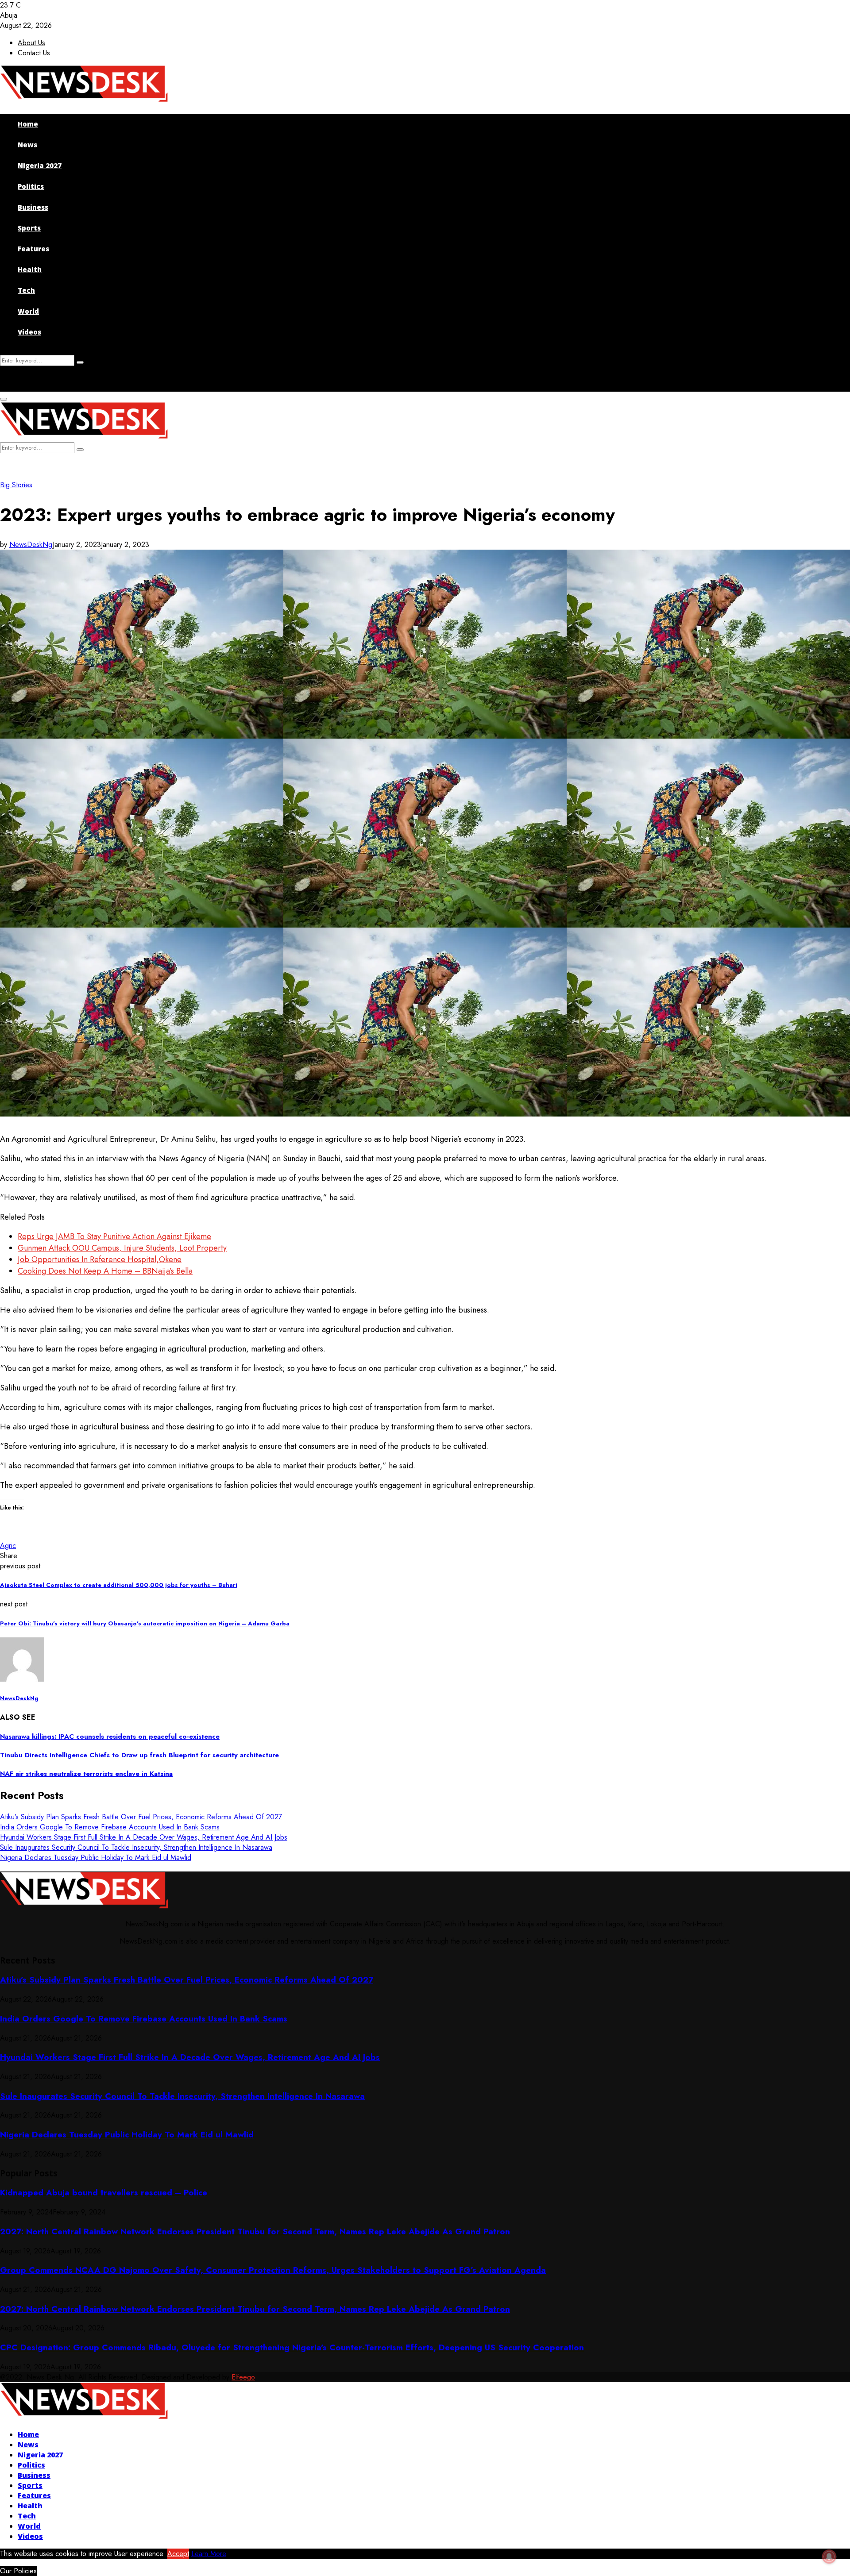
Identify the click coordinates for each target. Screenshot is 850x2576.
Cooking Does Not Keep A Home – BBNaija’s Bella (105, 1271)
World (28, 311)
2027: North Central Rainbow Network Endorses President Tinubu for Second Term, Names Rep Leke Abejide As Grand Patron (255, 2231)
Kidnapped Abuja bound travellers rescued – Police (104, 2193)
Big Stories (16, 485)
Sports (29, 228)
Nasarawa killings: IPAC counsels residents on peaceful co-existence (110, 1737)
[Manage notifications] (829, 2557)
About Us (31, 43)
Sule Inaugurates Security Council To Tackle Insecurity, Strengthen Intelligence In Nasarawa (136, 1847)
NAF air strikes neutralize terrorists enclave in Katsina (86, 1774)
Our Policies (18, 2571)
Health (30, 270)
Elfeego (243, 2377)
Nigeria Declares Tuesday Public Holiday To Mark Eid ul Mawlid (96, 1858)
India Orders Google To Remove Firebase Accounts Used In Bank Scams (110, 1827)
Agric (8, 1546)
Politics (31, 186)
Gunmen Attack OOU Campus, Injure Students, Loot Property (122, 1248)
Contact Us (34, 53)
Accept (178, 2554)
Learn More (209, 2554)
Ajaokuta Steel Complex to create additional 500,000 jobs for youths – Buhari (119, 1585)
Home (28, 124)
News (27, 145)
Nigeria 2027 (40, 166)
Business (33, 207)
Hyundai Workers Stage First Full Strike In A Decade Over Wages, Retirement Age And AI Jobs (144, 1837)
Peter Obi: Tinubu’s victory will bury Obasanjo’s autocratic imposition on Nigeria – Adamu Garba (145, 1623)
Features (33, 249)
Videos (29, 332)
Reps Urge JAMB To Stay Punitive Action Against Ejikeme (114, 1236)
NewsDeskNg (31, 545)
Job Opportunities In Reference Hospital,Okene (100, 1259)
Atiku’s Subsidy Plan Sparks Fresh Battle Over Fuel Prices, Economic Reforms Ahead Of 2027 (141, 1817)
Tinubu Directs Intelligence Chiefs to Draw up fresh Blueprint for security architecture (139, 1755)
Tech (26, 290)
